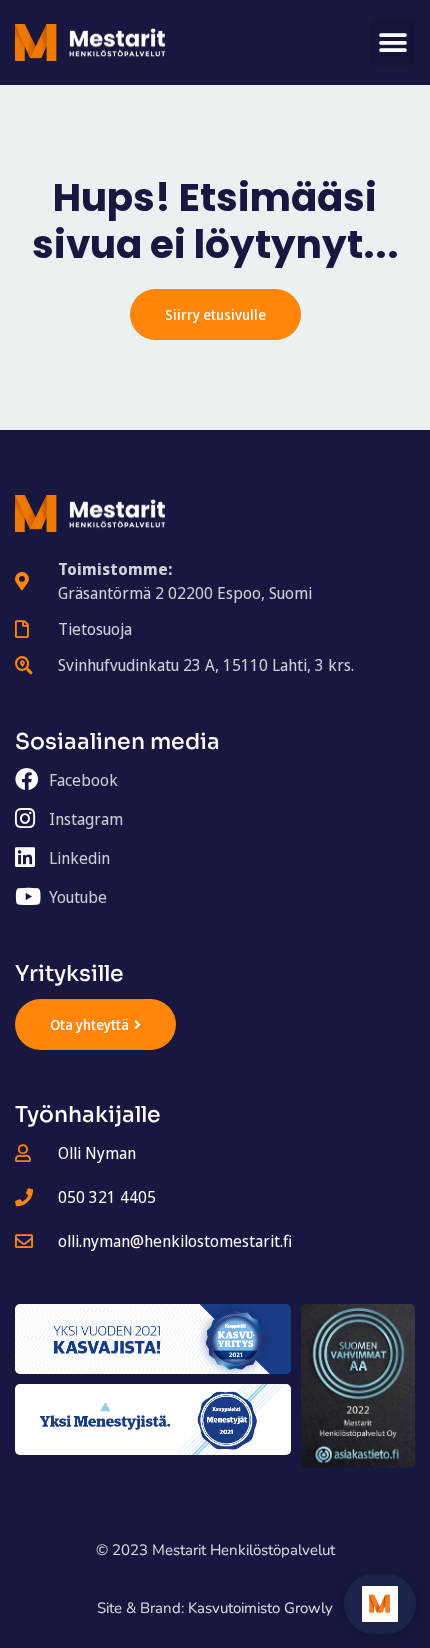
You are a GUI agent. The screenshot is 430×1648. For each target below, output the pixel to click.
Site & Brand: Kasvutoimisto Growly (215, 1608)
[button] (392, 42)
